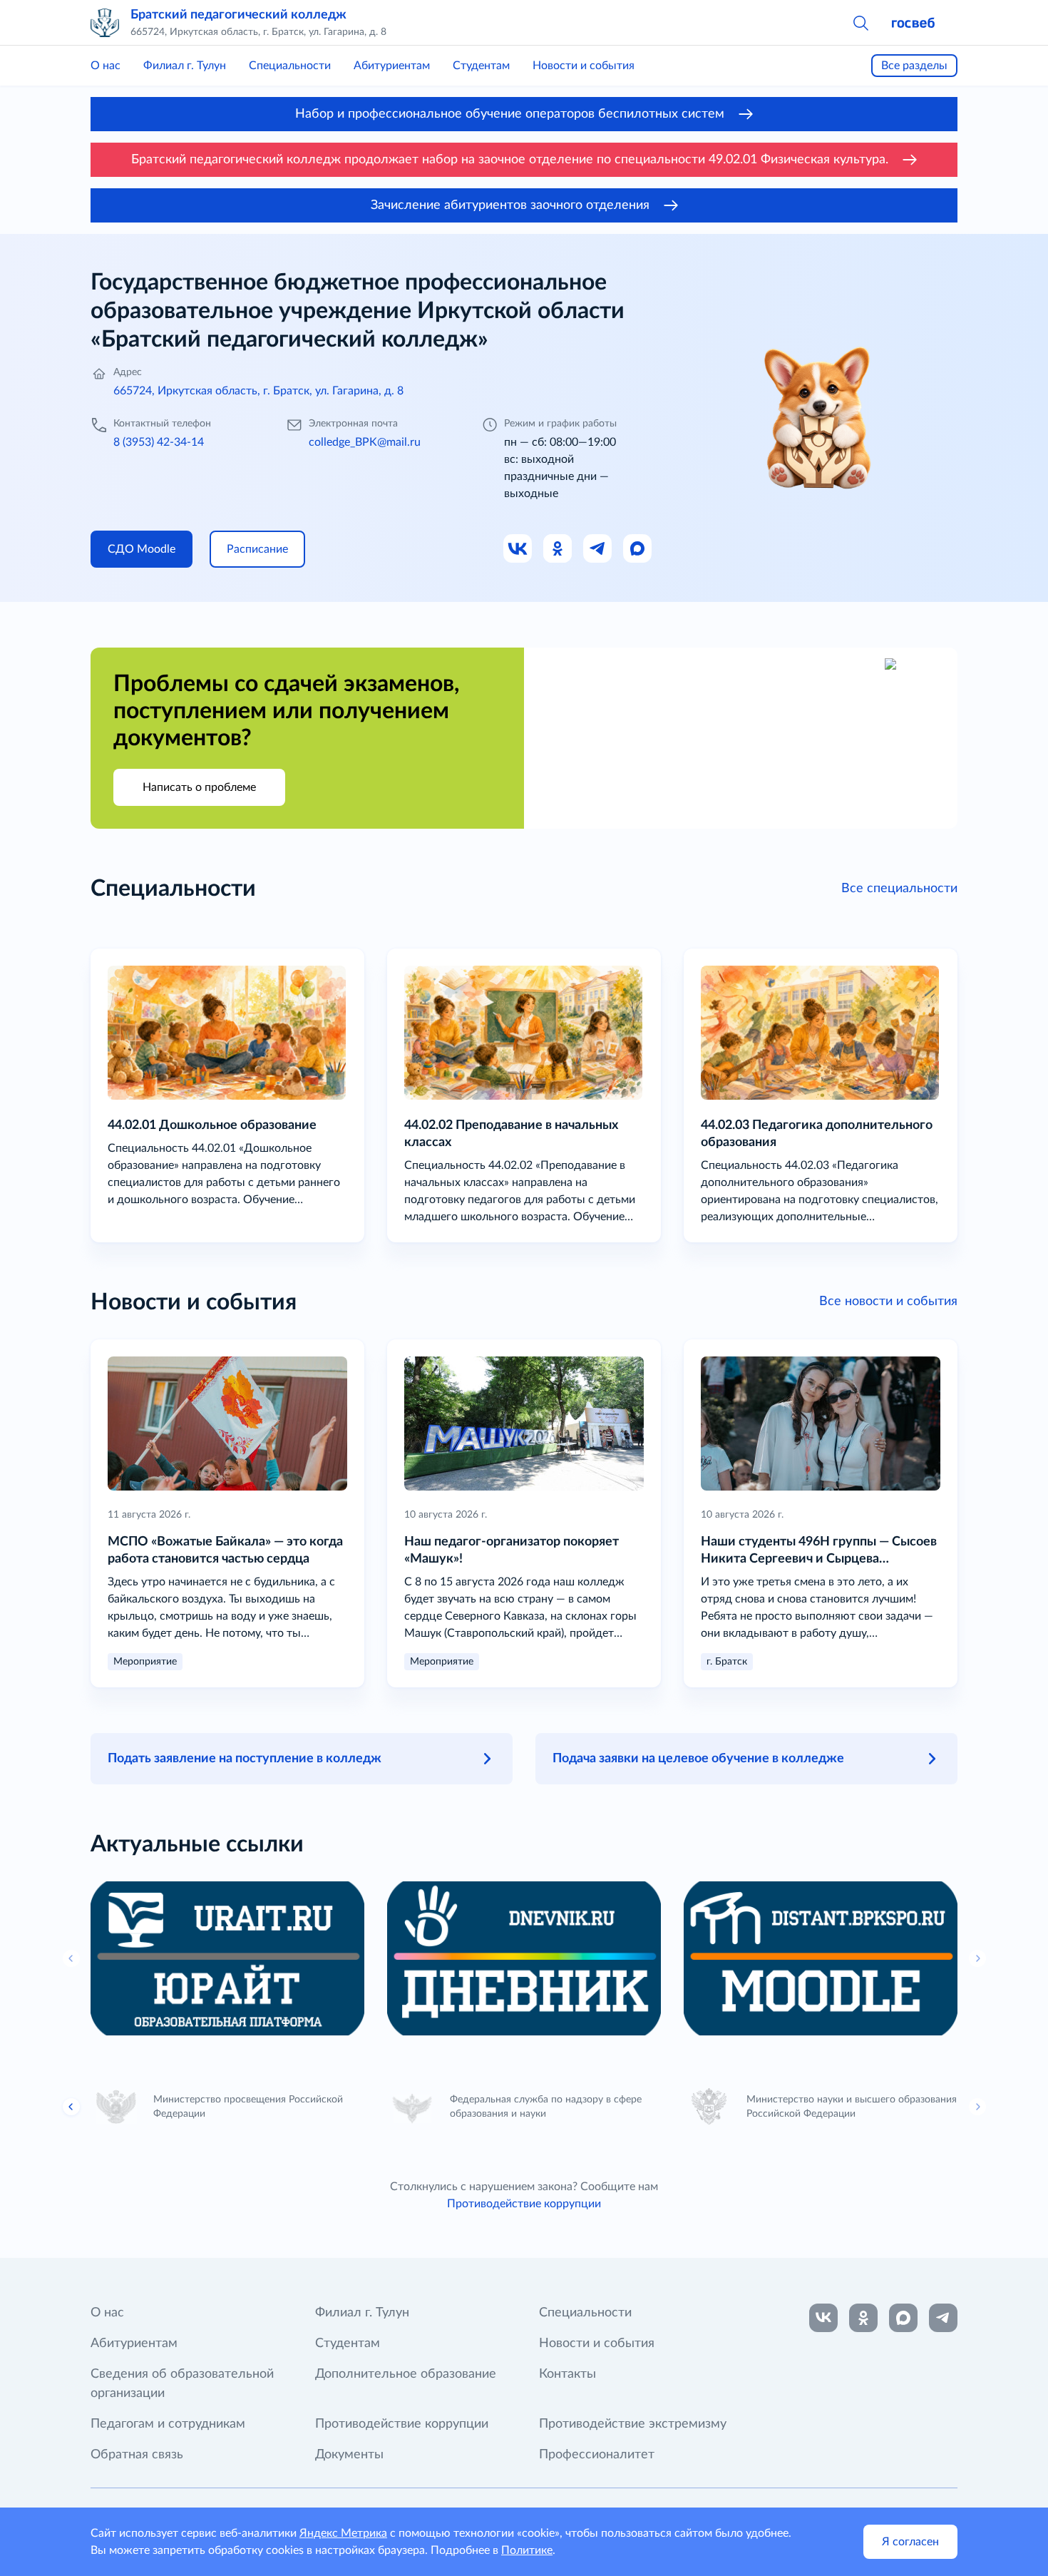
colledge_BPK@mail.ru (365, 442)
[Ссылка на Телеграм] (598, 549)
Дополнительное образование (406, 2374)
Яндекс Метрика (343, 2533)
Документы (349, 2455)
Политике (527, 2550)
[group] (227, 1958)
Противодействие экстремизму (633, 2424)
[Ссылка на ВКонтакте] (823, 2318)
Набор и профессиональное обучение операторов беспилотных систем (510, 114)
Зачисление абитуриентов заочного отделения (510, 205)
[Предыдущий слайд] (71, 2107)
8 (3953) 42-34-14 (159, 442)
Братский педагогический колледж (238, 15)
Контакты (567, 2374)
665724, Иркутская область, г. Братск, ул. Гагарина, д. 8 (258, 391)
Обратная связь (137, 2455)
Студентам (481, 66)
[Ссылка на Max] (638, 549)
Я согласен (910, 2542)
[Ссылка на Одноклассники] (558, 549)
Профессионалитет (597, 2455)
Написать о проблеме (199, 787)
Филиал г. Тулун (185, 66)
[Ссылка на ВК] (518, 549)
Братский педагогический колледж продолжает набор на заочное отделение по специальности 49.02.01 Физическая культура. (510, 160)
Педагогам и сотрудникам (168, 2424)
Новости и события (584, 66)
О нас (106, 66)
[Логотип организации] (105, 23)
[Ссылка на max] (903, 2318)
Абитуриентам (392, 66)
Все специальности (899, 889)
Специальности (290, 66)
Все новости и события (888, 1302)
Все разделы (914, 66)
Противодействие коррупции (524, 2204)
